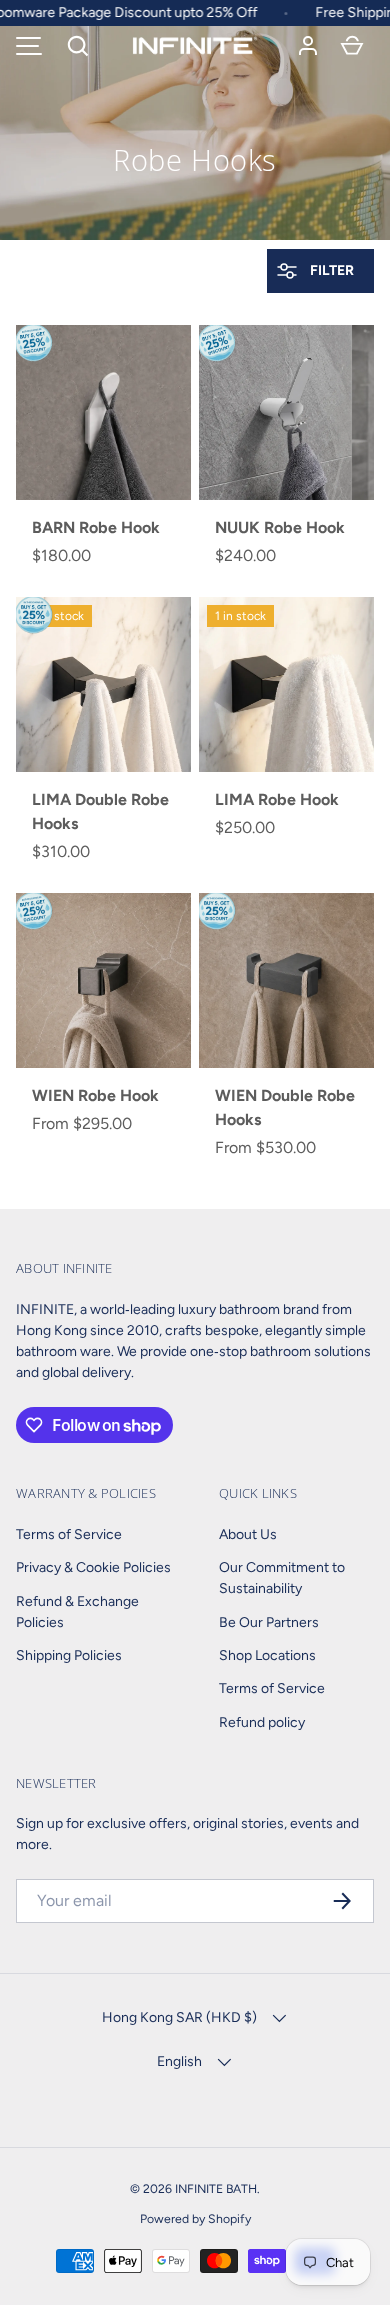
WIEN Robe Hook (95, 1095)
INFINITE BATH (216, 2188)
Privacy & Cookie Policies (93, 1567)
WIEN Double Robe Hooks (285, 1107)
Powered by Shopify (195, 2218)
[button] (78, 46)
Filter (330, 270)
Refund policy (262, 1722)
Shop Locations (267, 1655)
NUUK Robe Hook (280, 527)
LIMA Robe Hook (277, 799)
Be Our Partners (269, 1622)
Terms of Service (69, 1534)
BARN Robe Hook (96, 527)
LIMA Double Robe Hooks (100, 811)
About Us (248, 1534)
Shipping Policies (69, 1655)
